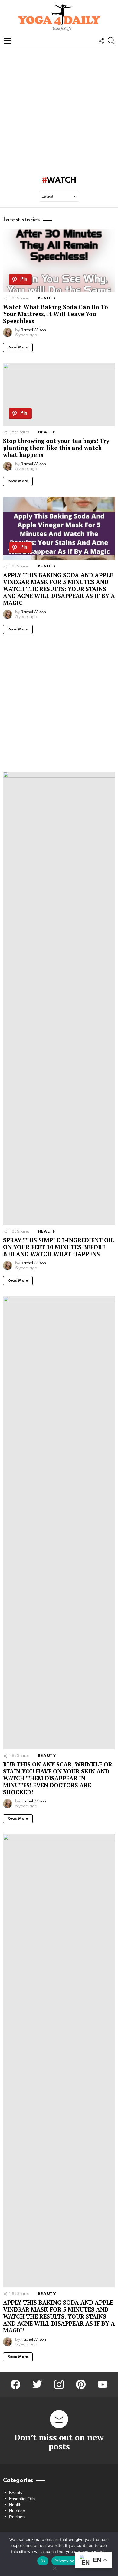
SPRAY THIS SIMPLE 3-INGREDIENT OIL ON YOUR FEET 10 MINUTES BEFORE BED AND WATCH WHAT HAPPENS (59, 1247)
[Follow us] (101, 41)
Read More (18, 347)
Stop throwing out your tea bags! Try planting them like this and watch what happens (56, 448)
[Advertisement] (59, 109)
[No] (54, 2567)
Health (47, 432)
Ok (43, 2561)
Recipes (17, 2517)
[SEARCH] (111, 41)
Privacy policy (68, 2561)
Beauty (47, 298)
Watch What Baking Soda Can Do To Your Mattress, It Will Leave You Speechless (56, 314)
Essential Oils (22, 2499)
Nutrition (17, 2511)
